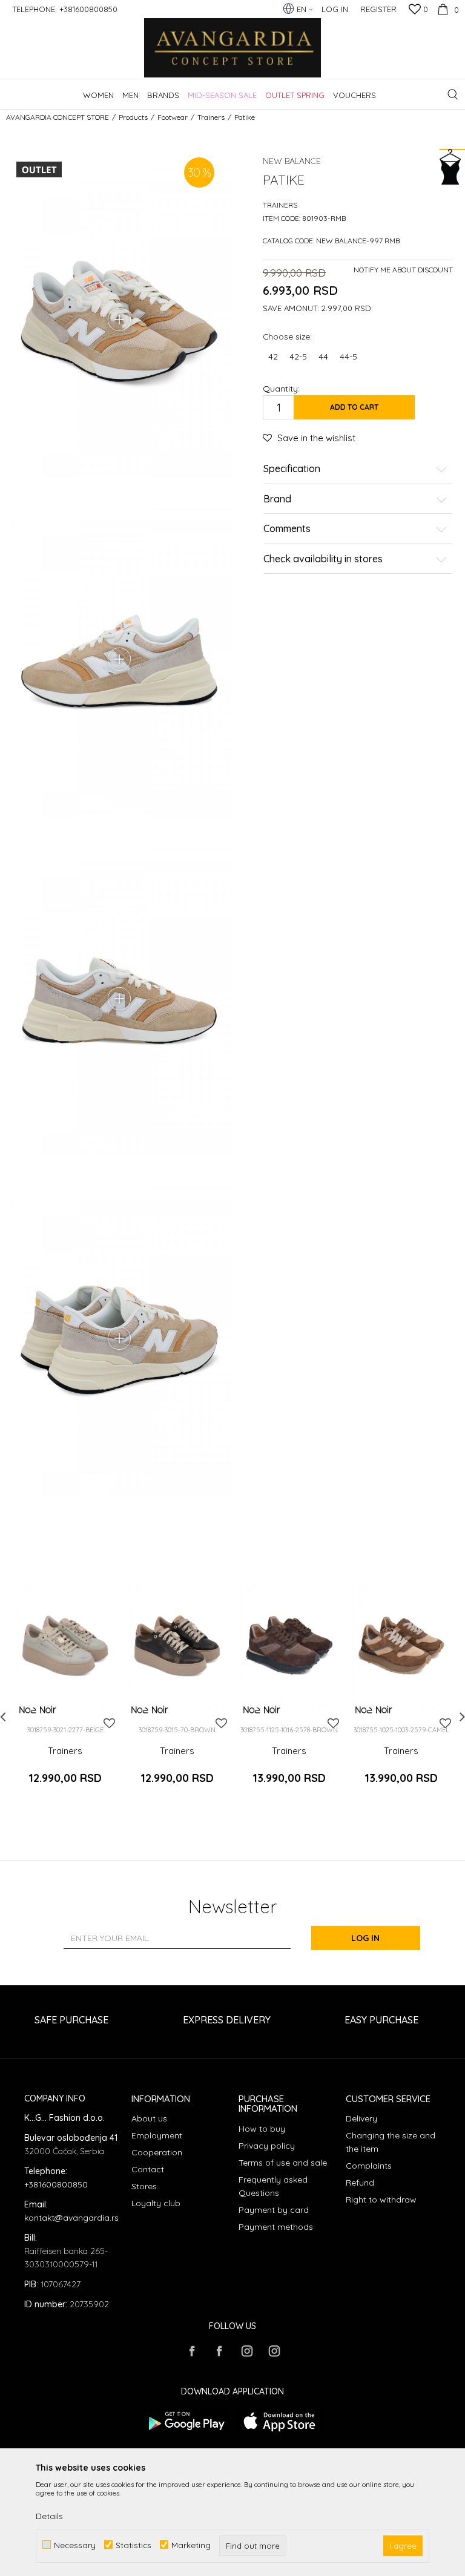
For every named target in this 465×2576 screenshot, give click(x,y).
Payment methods (276, 2227)
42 (273, 356)
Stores (144, 2186)
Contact (148, 2169)
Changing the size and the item (391, 2142)
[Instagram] (246, 2351)
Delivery (361, 2118)
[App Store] (279, 2421)
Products (133, 117)
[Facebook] (192, 2351)
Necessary (75, 2545)
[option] (65, 1691)
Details (49, 2516)
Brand (277, 499)
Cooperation (157, 2152)
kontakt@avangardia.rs (71, 2218)
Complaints (369, 2166)
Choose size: (287, 336)
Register (378, 9)
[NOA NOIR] (38, 1710)
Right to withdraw (381, 2200)
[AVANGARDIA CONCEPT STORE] (232, 48)
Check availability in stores (323, 559)
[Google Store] (186, 2421)
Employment (157, 2135)
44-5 (348, 356)
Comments (287, 529)
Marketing (191, 2545)
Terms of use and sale (283, 2163)
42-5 (298, 356)
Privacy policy (267, 2146)
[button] (453, 94)
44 (323, 356)
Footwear (173, 117)
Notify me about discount (403, 270)
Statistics (134, 2545)
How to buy (262, 2129)
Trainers (211, 117)
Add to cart (354, 407)
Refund (360, 2183)
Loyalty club (156, 2203)
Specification (292, 469)
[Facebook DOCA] (219, 2351)
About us (149, 2118)
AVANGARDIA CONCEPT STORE (58, 117)
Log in (365, 1938)
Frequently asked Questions (273, 2186)
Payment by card (274, 2210)
